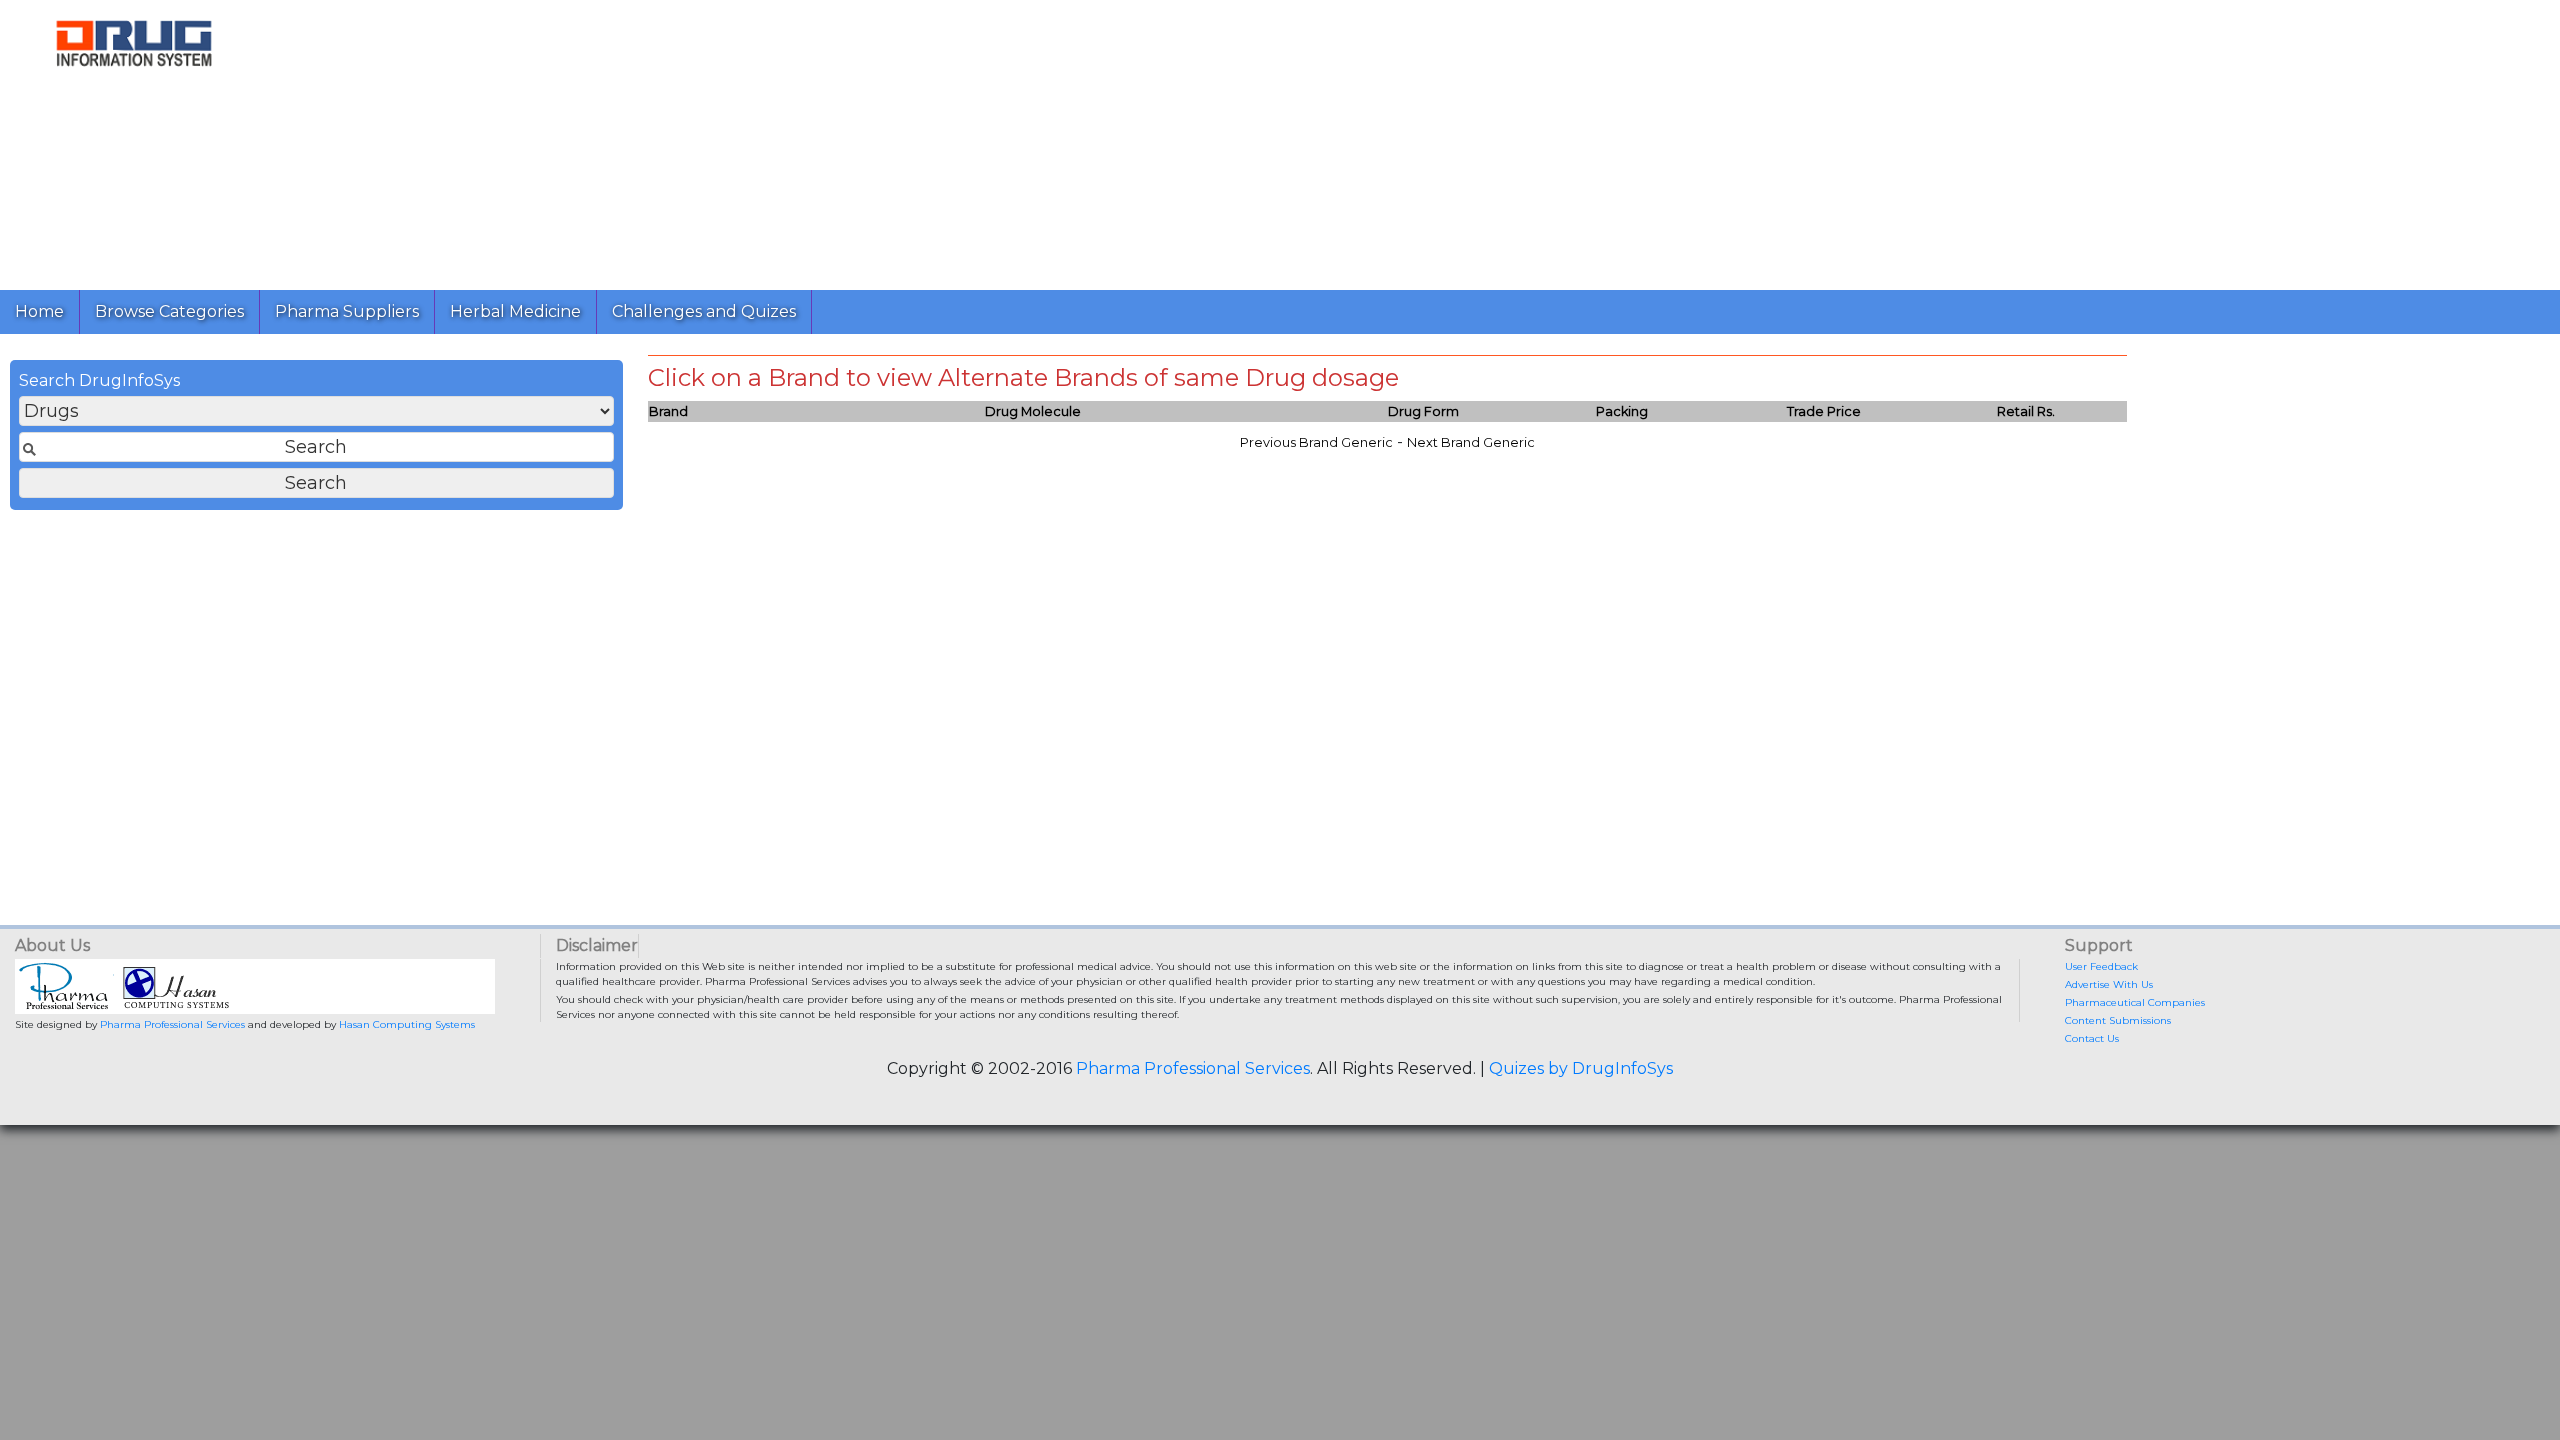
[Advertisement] (868, 140)
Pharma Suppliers (347, 311)
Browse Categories (169, 311)
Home (39, 311)
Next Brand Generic (1471, 442)
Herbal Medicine (515, 311)
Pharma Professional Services (172, 1024)
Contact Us (2092, 1038)
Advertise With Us (2109, 984)
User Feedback (2101, 966)
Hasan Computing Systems (407, 1024)
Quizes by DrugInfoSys (1581, 1068)
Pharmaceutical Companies (2135, 1002)
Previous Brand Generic (1316, 442)
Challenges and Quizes (704, 311)
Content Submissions (2118, 1020)
